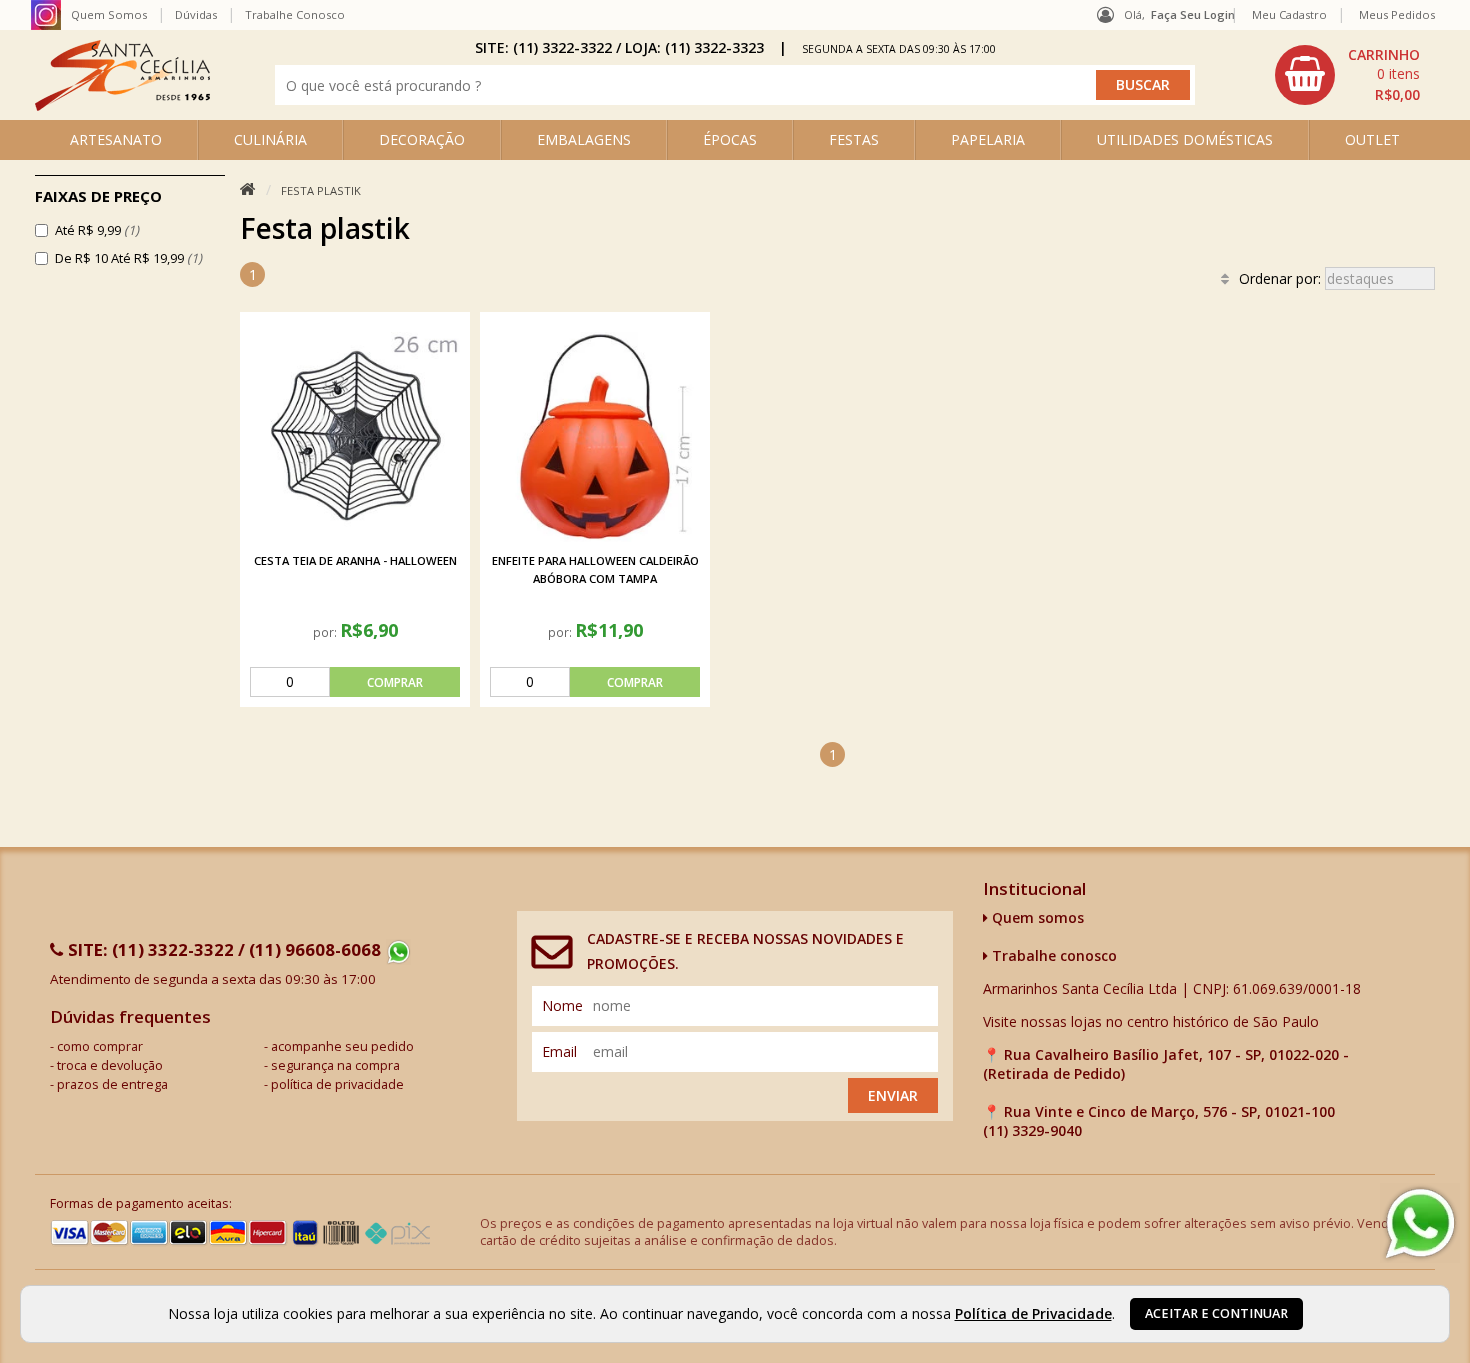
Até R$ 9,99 (97, 230)
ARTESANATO (116, 139)
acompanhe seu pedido (342, 1046)
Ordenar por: (1282, 278)
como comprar (100, 1046)
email (559, 1051)
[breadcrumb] (248, 189)
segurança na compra (335, 1065)
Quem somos (1036, 917)
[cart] (1350, 75)
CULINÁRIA (270, 139)
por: (326, 632)
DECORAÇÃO (422, 139)
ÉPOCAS (730, 139)
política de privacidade (337, 1084)
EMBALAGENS (584, 139)
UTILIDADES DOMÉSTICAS (1185, 139)
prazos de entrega (112, 1084)
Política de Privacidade (1033, 1313)
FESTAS (854, 139)
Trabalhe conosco (1052, 955)
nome (562, 1005)
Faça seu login (1193, 14)
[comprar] (355, 682)
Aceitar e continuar (1216, 1313)
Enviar (893, 1095)
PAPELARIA (988, 139)
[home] (122, 105)
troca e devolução (110, 1065)
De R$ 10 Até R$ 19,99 (128, 258)
